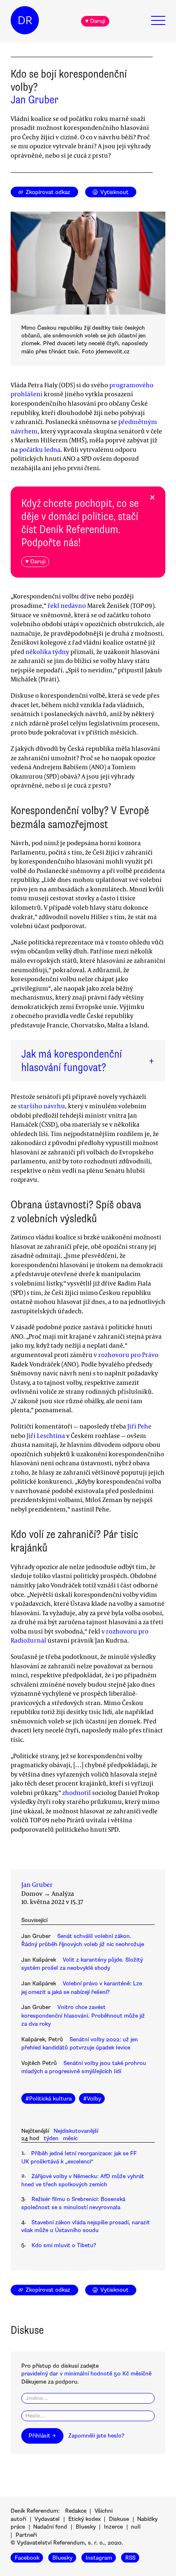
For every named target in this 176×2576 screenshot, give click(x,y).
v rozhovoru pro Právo (126, 1355)
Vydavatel (47, 2519)
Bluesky (86, 2527)
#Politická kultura (49, 2099)
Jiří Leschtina (46, 1435)
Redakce (76, 2511)
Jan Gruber (35, 100)
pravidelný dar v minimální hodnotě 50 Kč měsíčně (86, 2374)
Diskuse (119, 2519)
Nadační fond (50, 2527)
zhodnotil (77, 1792)
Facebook (27, 2558)
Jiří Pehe (139, 1426)
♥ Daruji (95, 21)
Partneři (26, 2535)
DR (25, 20)
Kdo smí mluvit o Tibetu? (64, 2245)
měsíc (70, 2138)
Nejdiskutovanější (76, 2131)
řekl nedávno (67, 605)
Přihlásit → (42, 2436)
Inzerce (113, 2527)
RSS (130, 2558)
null (136, 2527)
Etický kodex (85, 2519)
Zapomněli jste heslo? (96, 2436)
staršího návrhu (42, 1106)
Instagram (99, 2558)
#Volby (92, 2099)
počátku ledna (40, 449)
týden (51, 2138)
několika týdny (47, 652)
